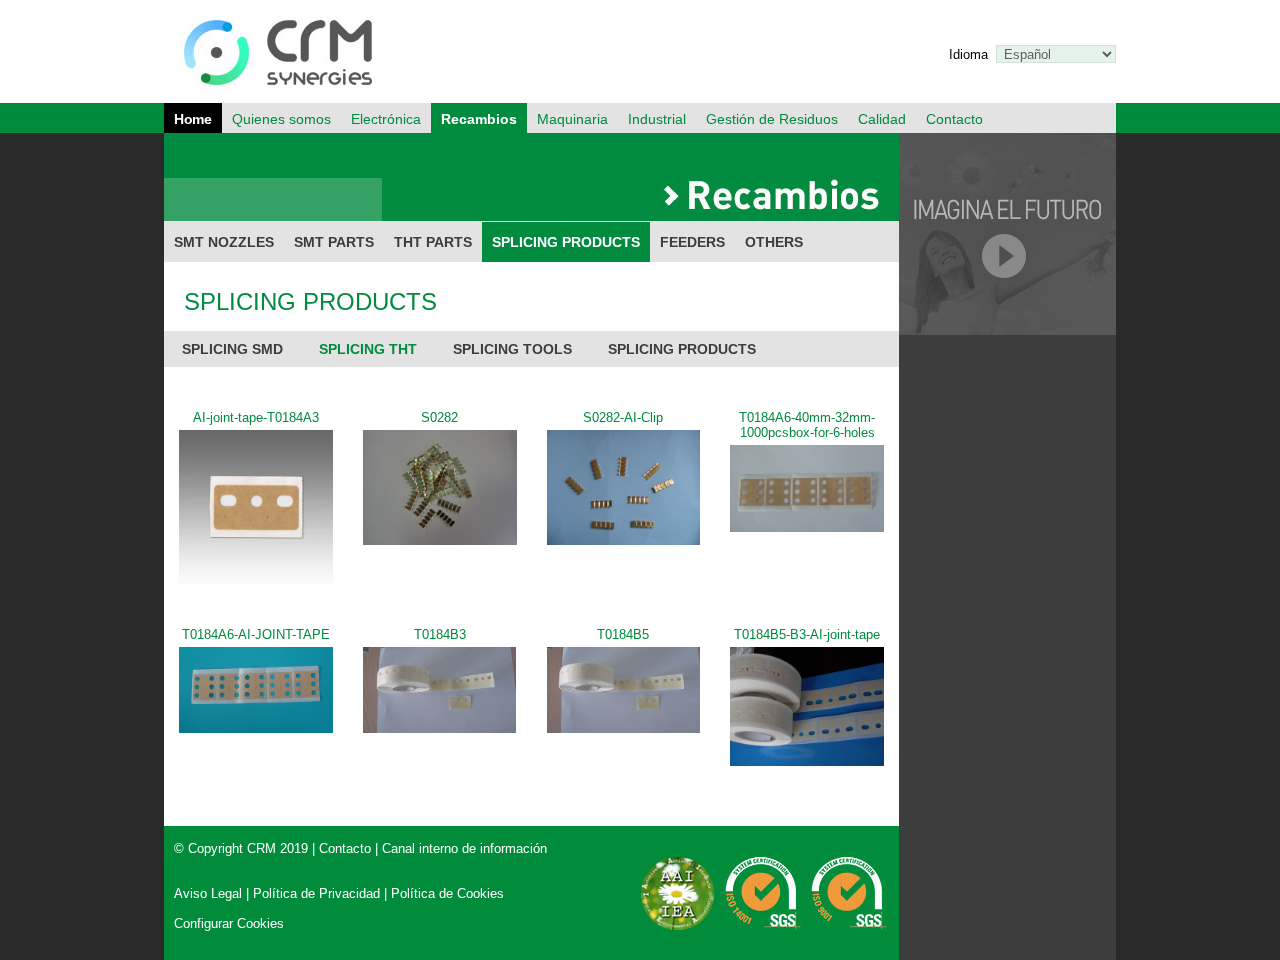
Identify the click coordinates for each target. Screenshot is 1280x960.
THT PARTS (433, 242)
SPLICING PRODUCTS (566, 242)
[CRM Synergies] (286, 98)
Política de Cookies (447, 893)
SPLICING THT (368, 349)
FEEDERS (692, 242)
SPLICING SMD (232, 349)
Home (193, 119)
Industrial (657, 119)
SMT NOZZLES (224, 242)
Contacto (954, 119)
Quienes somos (281, 119)
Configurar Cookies (229, 923)
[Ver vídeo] (1007, 330)
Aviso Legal (208, 893)
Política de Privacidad (316, 893)
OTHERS (774, 242)
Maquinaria (572, 119)
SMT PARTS (334, 242)
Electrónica (386, 119)
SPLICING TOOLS (512, 349)
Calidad (882, 119)
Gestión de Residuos (772, 119)
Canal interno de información (464, 848)
